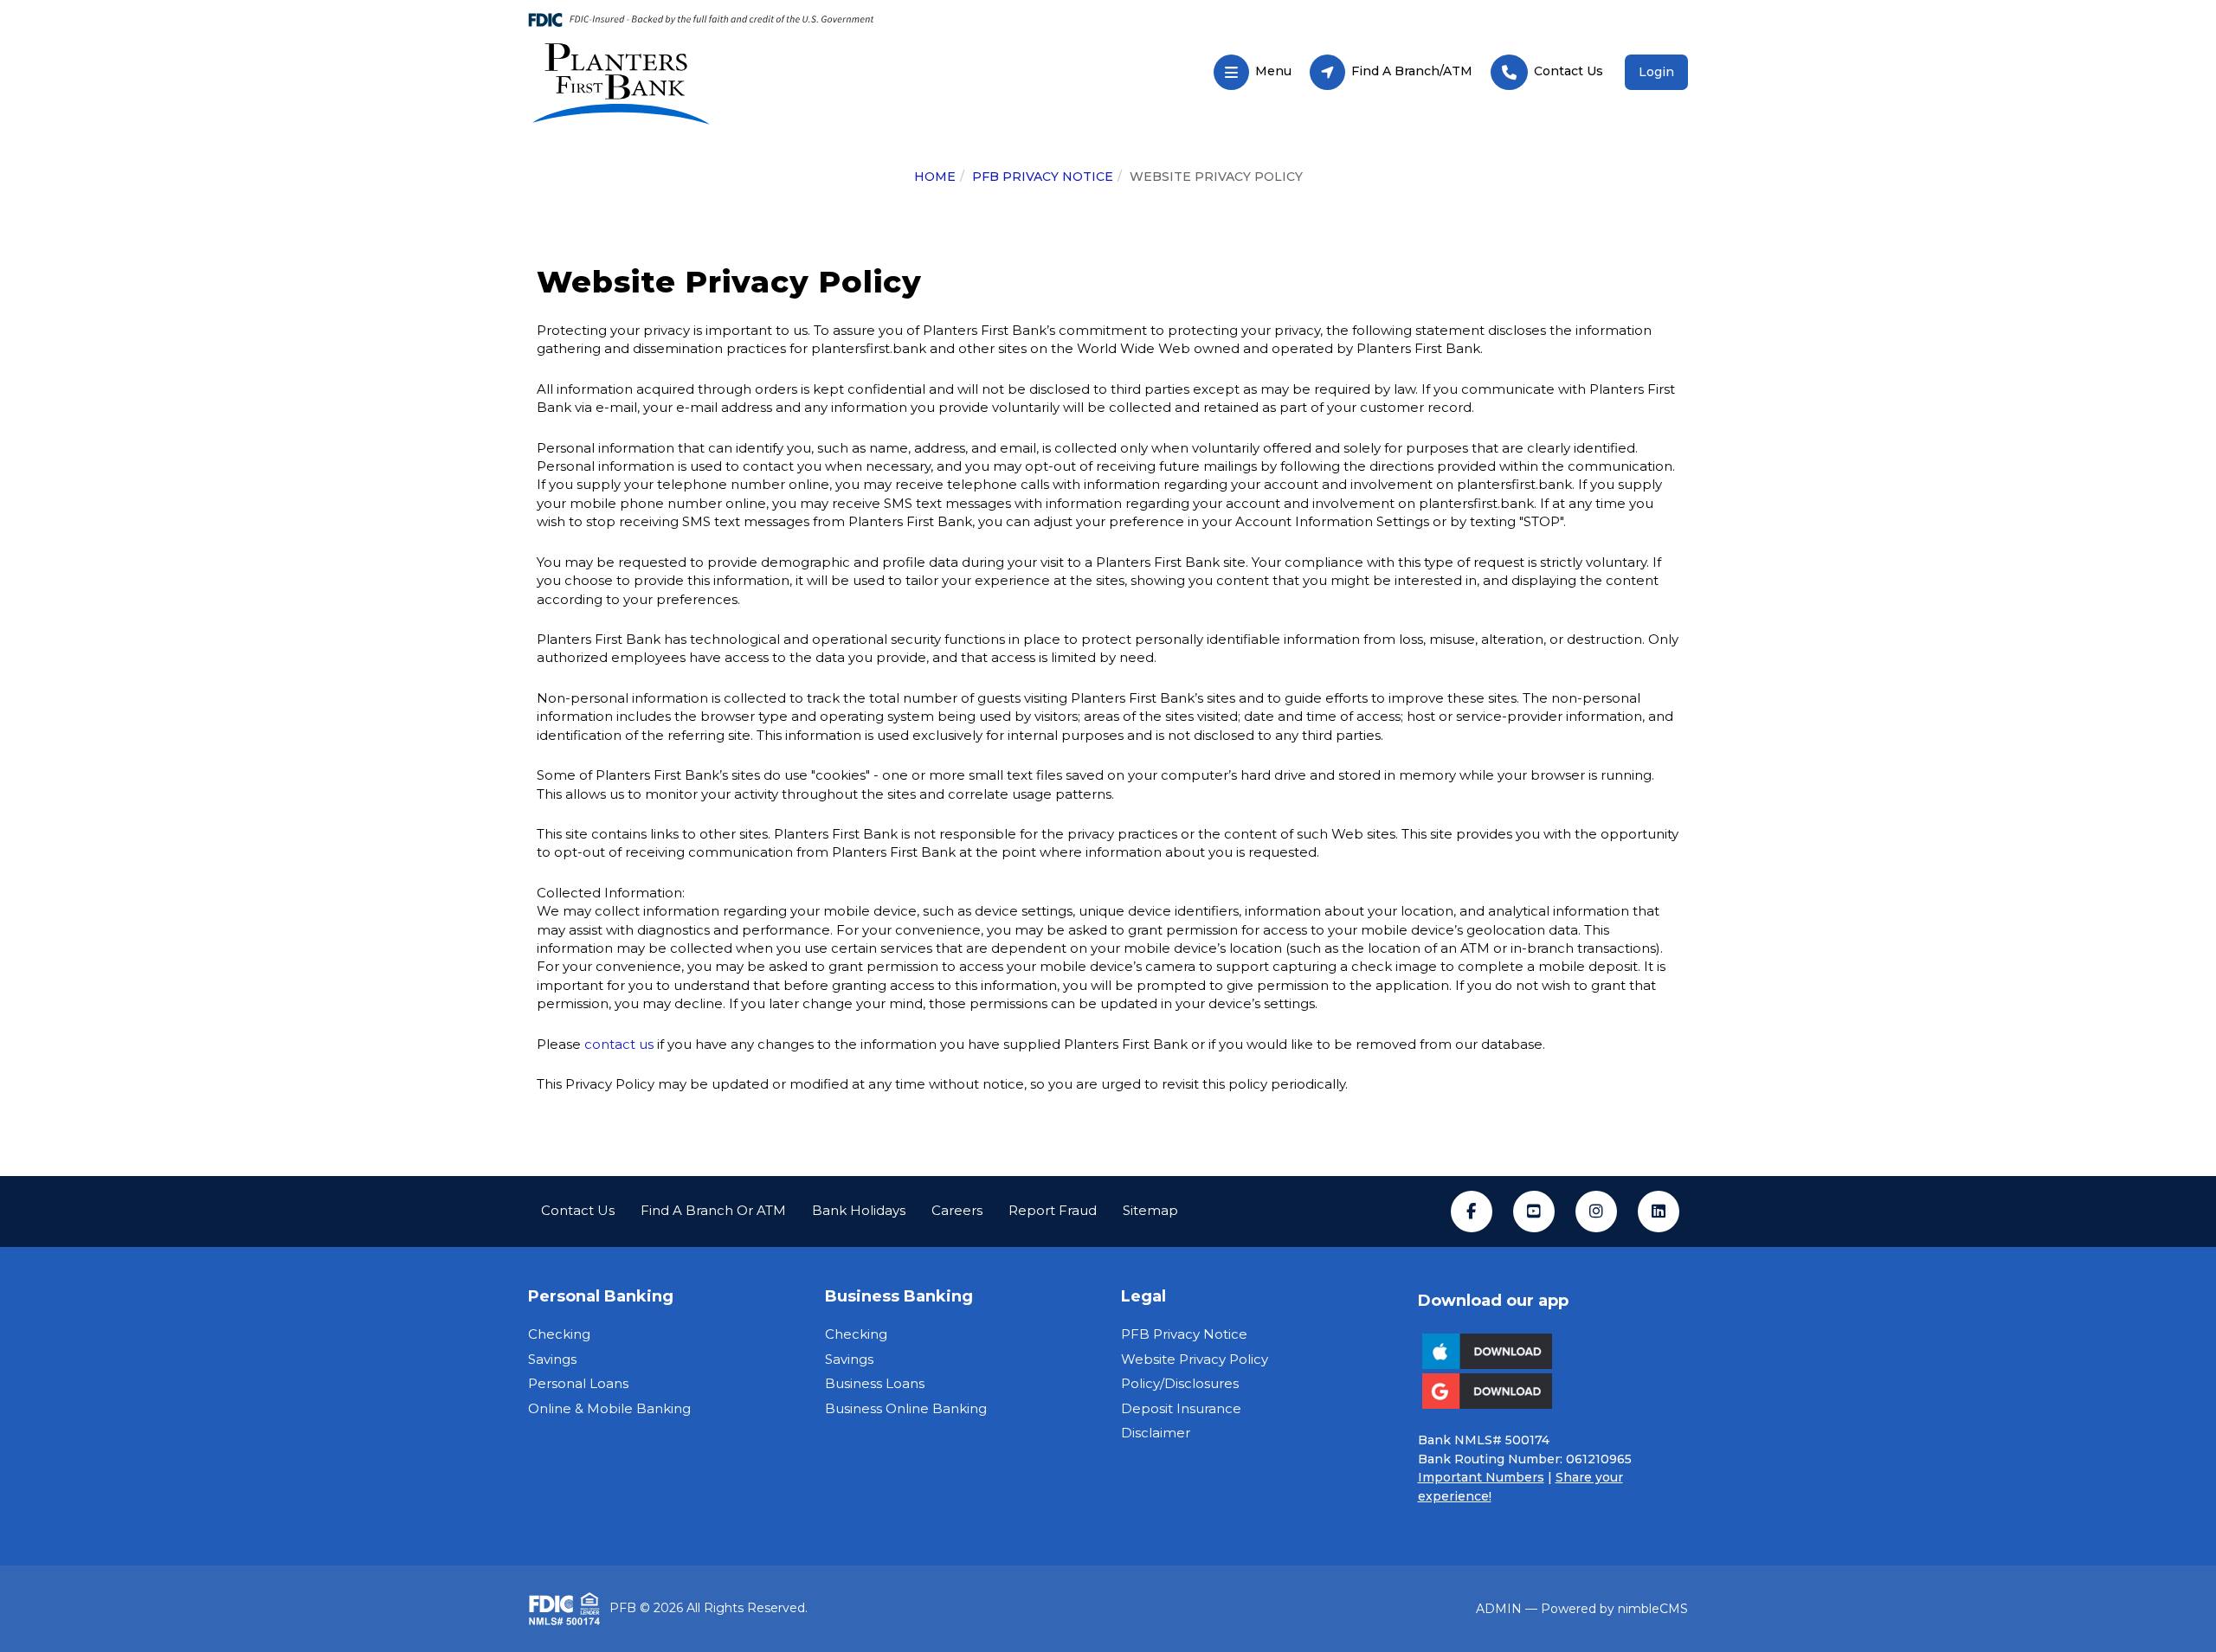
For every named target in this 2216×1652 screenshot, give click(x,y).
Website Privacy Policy (1195, 1359)
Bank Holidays (859, 1210)
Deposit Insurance (1181, 1408)
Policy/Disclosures (1180, 1383)
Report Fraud (1053, 1210)
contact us (619, 1044)
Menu (1252, 67)
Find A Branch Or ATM (713, 1210)
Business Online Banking (906, 1408)
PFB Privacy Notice (1043, 177)
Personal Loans (578, 1383)
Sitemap (1150, 1210)
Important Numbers (1481, 1477)
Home (935, 177)
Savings (552, 1359)
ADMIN (1499, 1609)
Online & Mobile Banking (609, 1408)
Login (1656, 72)
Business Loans (875, 1383)
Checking (559, 1334)
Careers (957, 1210)
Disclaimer (1156, 1433)
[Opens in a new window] (713, 83)
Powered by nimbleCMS (1614, 1609)
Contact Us (578, 1210)
